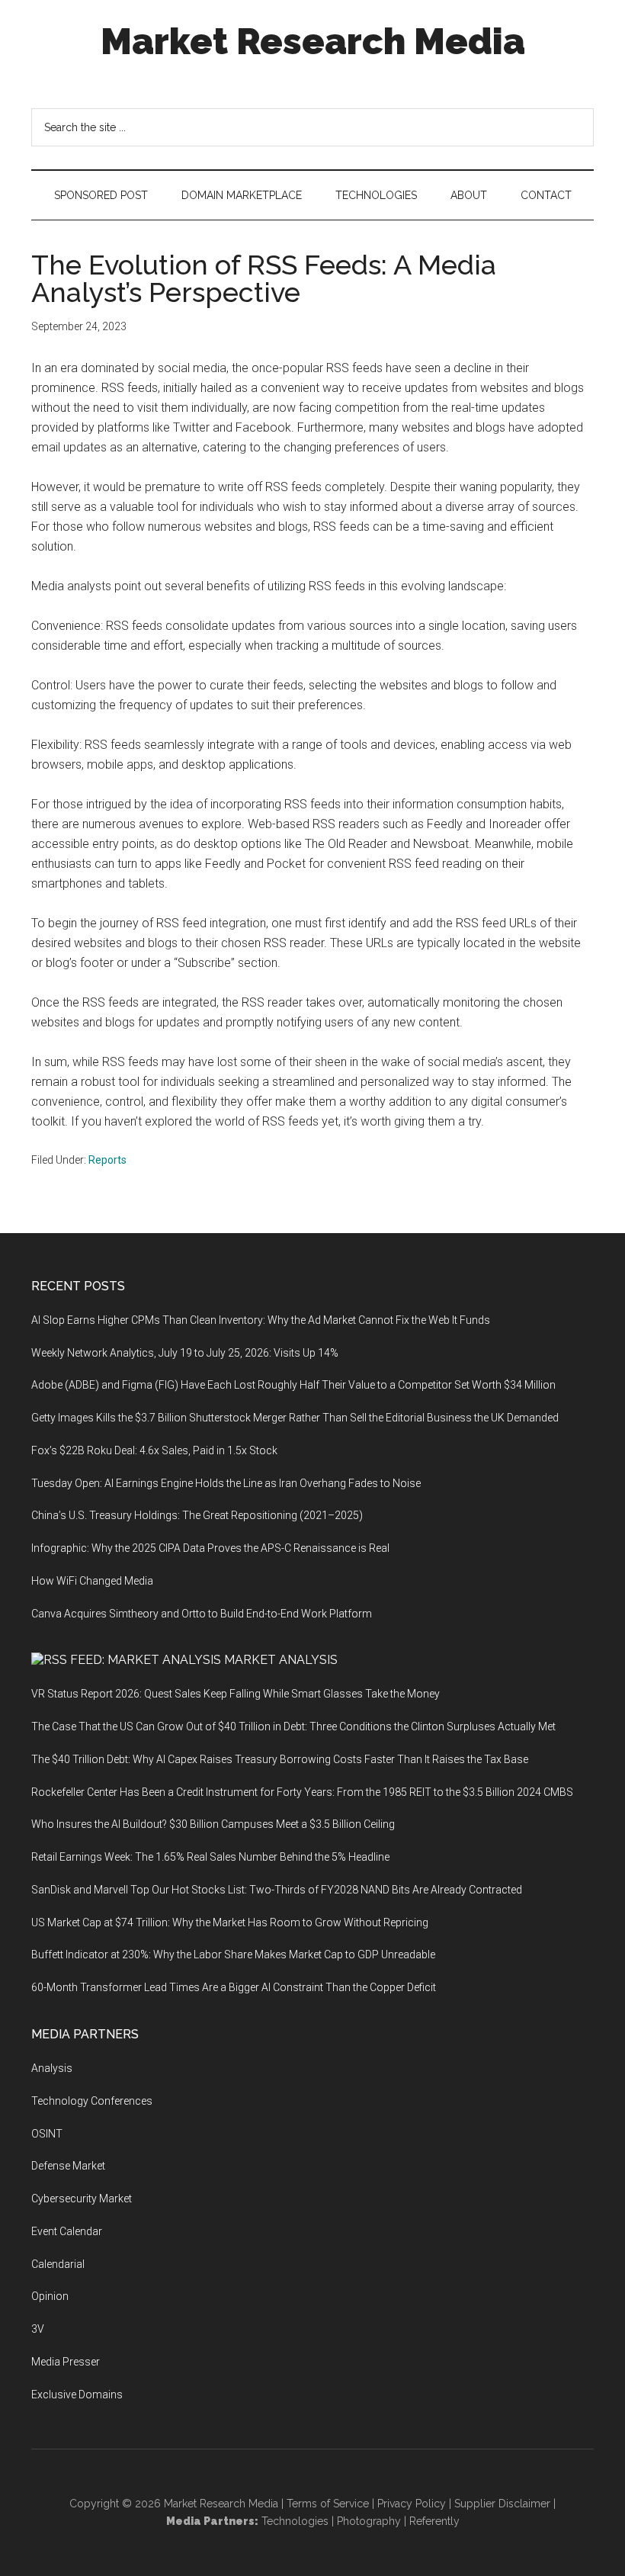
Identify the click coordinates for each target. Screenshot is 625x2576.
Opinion (50, 2296)
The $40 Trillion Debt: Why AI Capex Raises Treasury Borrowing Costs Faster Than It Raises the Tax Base (280, 1759)
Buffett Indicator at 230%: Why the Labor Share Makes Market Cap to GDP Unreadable (233, 1954)
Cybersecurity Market (82, 2199)
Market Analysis (281, 1660)
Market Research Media (313, 41)
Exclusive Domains (77, 2395)
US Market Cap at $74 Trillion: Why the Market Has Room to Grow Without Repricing (230, 1922)
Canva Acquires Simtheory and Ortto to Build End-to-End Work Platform (202, 1614)
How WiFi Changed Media (92, 1581)
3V (38, 2329)
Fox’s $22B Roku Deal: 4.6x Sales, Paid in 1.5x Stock (154, 1450)
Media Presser (66, 2362)
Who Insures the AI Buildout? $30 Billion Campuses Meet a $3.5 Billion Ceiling (213, 1824)
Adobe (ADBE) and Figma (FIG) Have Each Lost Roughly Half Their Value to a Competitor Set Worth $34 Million (293, 1385)
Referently (434, 2521)
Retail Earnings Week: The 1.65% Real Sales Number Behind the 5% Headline (210, 1857)
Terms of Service (328, 2504)
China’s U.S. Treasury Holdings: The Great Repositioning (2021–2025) (197, 1515)
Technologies (295, 2521)
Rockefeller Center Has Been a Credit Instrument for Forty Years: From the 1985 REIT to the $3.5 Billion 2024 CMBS (302, 1792)
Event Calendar (67, 2231)
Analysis (52, 2068)
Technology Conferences (92, 2101)
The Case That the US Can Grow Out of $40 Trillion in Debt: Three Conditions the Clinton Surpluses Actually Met (293, 1726)
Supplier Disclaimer (502, 2504)
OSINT (47, 2134)
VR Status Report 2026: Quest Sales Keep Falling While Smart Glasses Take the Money (236, 1694)
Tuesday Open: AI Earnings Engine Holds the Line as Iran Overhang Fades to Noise (226, 1483)
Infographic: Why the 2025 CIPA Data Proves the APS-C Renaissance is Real (210, 1548)
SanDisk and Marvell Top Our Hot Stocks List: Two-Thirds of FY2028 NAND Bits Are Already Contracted (277, 1890)
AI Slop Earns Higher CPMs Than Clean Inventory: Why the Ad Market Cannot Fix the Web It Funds (261, 1320)
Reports (107, 1160)
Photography (369, 2521)
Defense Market (68, 2166)
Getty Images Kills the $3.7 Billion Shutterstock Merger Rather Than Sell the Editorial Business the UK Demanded (295, 1418)
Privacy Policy (412, 2504)
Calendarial (58, 2264)
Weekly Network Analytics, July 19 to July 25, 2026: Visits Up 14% (185, 1353)
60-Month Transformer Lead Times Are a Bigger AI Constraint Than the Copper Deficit (234, 1987)
